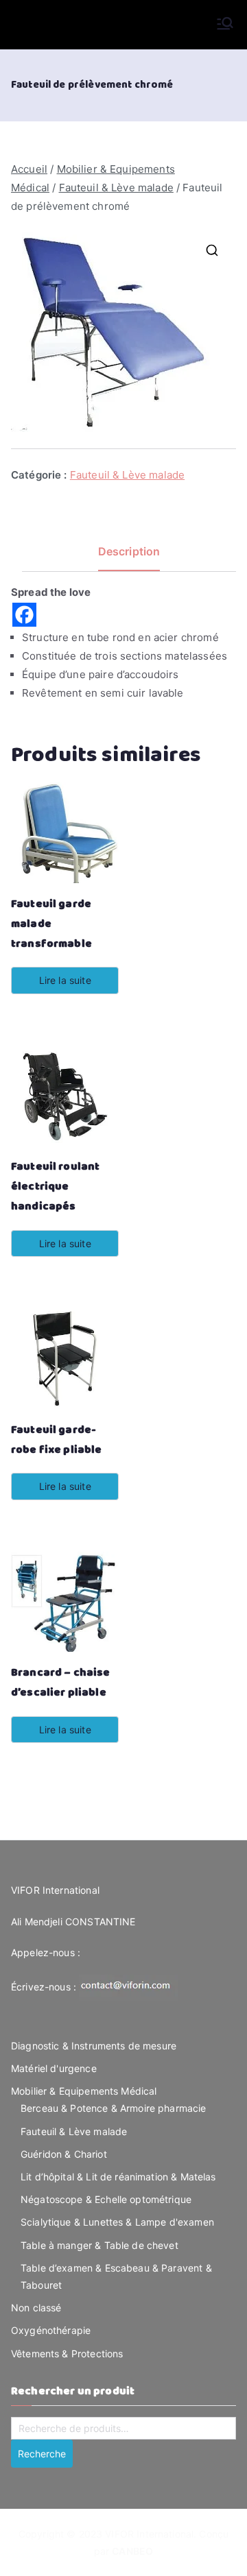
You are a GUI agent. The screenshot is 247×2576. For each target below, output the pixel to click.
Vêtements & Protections (67, 2354)
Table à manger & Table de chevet (99, 2245)
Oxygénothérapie (51, 2330)
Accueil (29, 169)
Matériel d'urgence (54, 2068)
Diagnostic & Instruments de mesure (94, 2046)
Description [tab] (129, 551)
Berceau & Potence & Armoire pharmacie (114, 2108)
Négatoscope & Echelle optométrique (106, 2199)
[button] (212, 250)
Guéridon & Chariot (64, 2154)
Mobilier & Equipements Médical (84, 2091)
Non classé (36, 2308)
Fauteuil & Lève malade (116, 188)
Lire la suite (65, 980)
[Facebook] (24, 615)
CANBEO (132, 2551)
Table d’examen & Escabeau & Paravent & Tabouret (116, 2276)
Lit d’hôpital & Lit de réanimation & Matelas (118, 2177)
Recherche (42, 2454)
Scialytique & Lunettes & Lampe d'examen (117, 2222)
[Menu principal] (225, 25)
